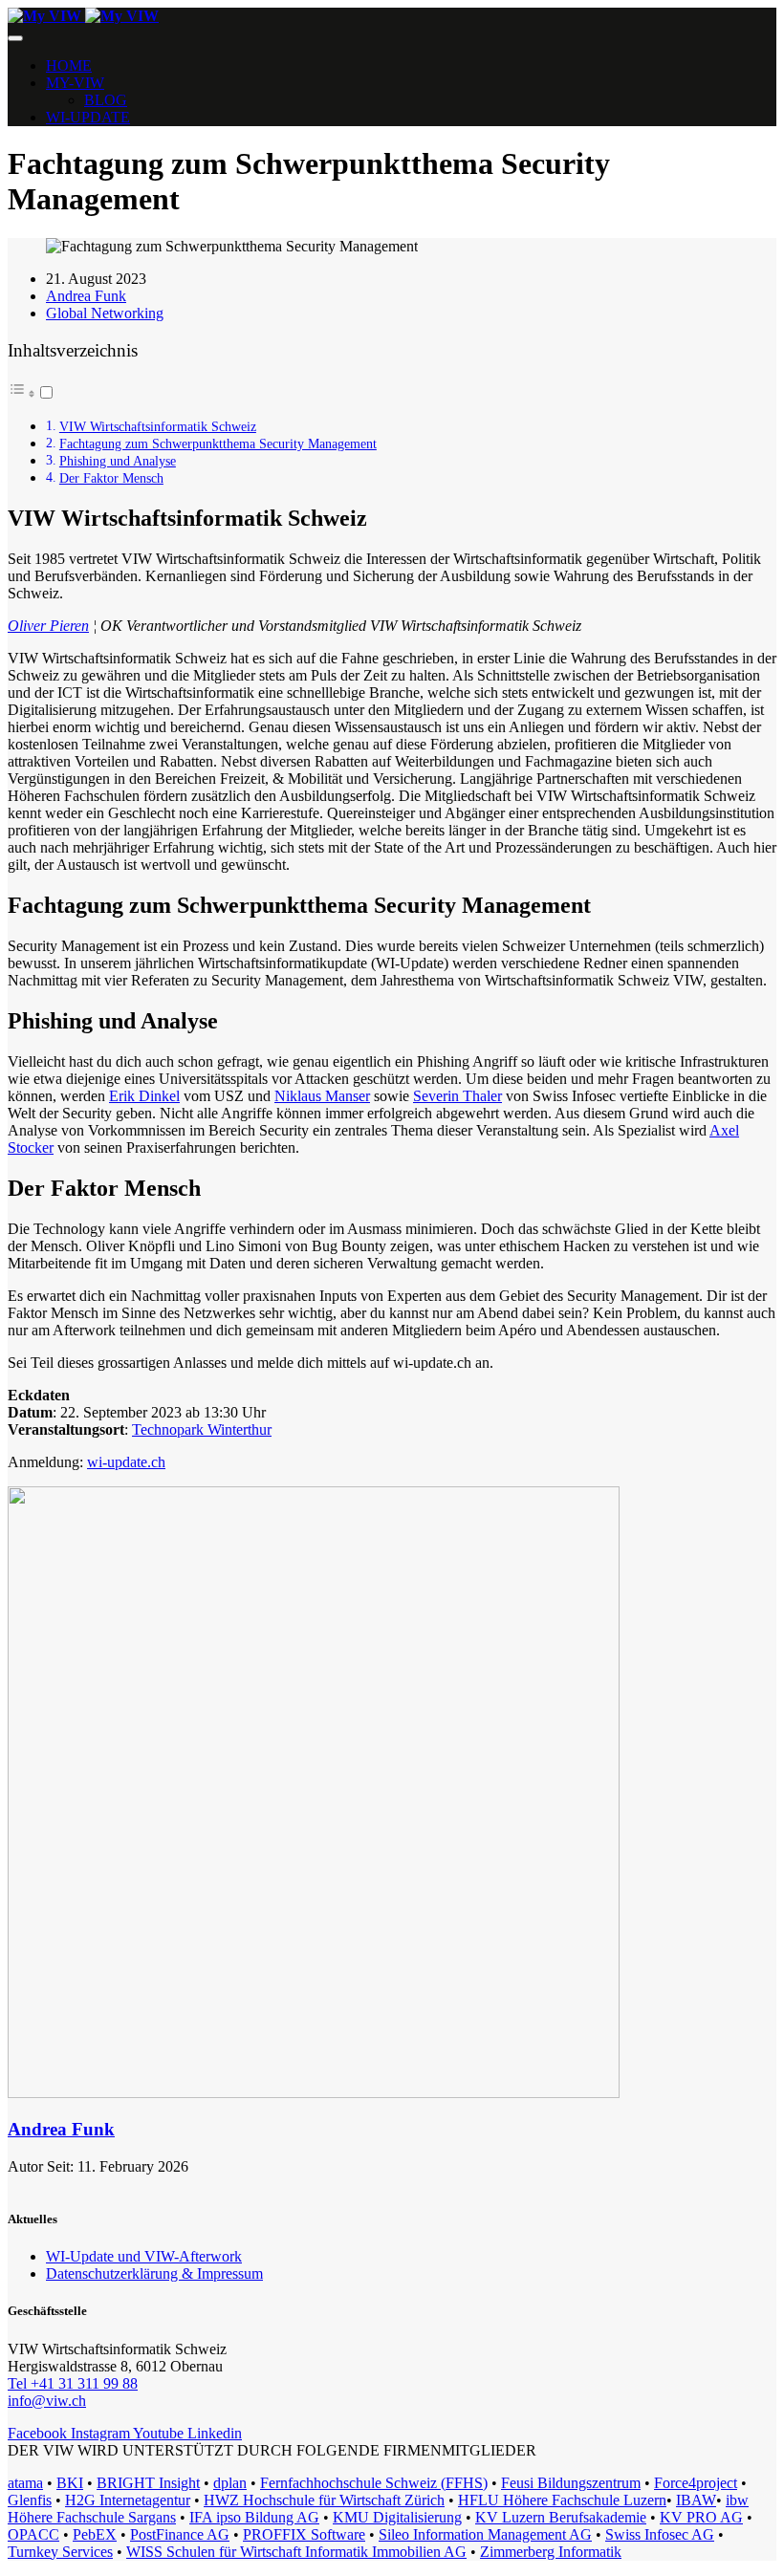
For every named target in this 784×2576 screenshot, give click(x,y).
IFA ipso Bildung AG (254, 2517)
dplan (230, 2483)
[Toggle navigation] (15, 38)
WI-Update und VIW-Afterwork (144, 2256)
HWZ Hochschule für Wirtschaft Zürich (324, 2500)
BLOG (106, 100)
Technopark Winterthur (202, 1429)
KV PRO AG (701, 2517)
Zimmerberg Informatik (551, 2552)
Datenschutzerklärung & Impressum (154, 2273)
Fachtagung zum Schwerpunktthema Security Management (218, 444)
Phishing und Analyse (118, 461)
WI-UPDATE (88, 117)
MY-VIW (75, 83)
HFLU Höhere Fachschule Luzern (562, 2500)
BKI (70, 2483)
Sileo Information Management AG (485, 2534)
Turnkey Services (60, 2552)
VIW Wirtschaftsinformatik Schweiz (158, 426)
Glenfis (30, 2500)
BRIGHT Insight (148, 2483)
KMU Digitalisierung (397, 2517)
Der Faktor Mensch (111, 478)
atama (25, 2483)
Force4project (696, 2483)
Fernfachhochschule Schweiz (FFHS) (374, 2483)
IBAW (696, 2500)
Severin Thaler (457, 1096)
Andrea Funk (61, 2129)
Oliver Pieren (48, 626)
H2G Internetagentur (128, 2500)
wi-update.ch (126, 1462)
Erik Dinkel (144, 1096)
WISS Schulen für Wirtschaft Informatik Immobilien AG (296, 2552)
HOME (69, 65)
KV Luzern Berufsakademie (561, 2517)
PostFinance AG (180, 2534)
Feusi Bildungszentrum (571, 2483)
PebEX (95, 2534)
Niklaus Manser (322, 1096)
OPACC (33, 2534)
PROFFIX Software (304, 2534)
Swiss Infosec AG (660, 2534)
